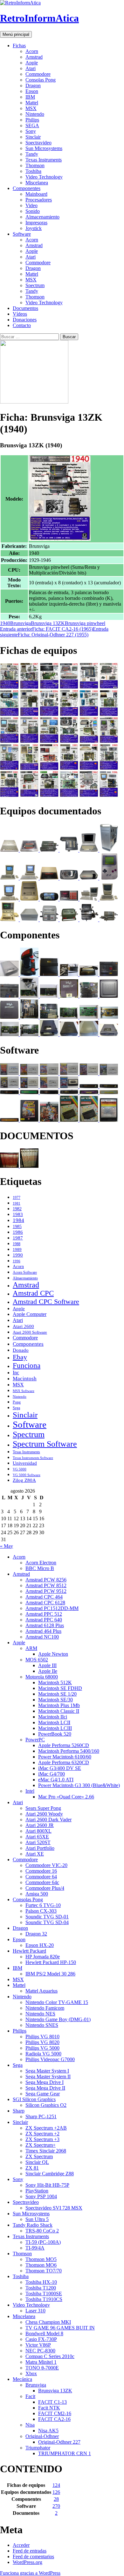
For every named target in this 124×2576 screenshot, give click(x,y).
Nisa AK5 (48, 2431)
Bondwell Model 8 (44, 2333)
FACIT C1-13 (52, 2402)
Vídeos (20, 314)
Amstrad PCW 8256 (46, 1580)
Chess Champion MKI (48, 2322)
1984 (18, 1220)
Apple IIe (48, 1671)
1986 (18, 1232)
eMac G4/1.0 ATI (56, 1780)
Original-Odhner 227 (59, 2442)
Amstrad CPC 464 (44, 1597)
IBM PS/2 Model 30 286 (50, 1974)
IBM (30, 97)
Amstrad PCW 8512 (46, 1585)
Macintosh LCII (54, 1722)
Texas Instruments (44, 160)
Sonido (33, 211)
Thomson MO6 (41, 2265)
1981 (17, 1203)
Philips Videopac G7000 (50, 2059)
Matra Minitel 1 (41, 2362)
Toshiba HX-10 (41, 2282)
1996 (17, 1261)
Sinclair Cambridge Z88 (50, 2174)
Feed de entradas (30, 2551)
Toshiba (33, 171)
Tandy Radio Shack (33, 2225)
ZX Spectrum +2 (42, 2134)
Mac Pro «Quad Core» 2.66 (66, 1797)
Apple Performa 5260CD (64, 1745)
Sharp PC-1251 (41, 2116)
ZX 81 (32, 2168)
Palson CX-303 (41, 1911)
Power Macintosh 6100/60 (65, 1757)
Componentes (27, 188)
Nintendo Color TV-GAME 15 (57, 2002)
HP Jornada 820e (43, 1957)
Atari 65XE (37, 1837)
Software (22, 234)
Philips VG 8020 (42, 2042)
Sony (31, 131)
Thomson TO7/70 (44, 2271)
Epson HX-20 (40, 1945)
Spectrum (35, 285)
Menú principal (16, 34)
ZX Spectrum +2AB (46, 2128)
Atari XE (35, 1854)
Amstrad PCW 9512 (46, 1591)
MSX (31, 108)
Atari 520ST (38, 1842)
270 (56, 2506)
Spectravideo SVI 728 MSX (54, 2208)
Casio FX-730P (41, 2339)
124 (56, 2485)
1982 (17, 1209)
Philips (32, 120)
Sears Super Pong (43, 1808)
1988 (17, 1244)
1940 (5, 623)
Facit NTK (49, 2408)
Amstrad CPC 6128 (45, 1603)
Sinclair (33, 137)
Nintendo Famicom (45, 2008)
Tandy (32, 154)
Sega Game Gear (43, 2094)
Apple (32, 63)
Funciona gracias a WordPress (30, 2573)
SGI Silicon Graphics (34, 2099)
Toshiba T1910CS (44, 2299)
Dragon (33, 85)
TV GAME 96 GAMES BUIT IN (60, 2328)
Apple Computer (30, 1314)
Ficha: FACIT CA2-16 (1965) (46, 629)
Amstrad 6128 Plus (45, 1625)
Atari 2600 (23, 1326)
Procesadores (39, 200)
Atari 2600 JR (40, 1825)
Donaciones (25, 320)
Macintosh (25, 1379)
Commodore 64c (42, 1882)
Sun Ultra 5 (37, 2219)
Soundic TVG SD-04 (47, 1922)
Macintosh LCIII (55, 1728)
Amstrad (34, 57)
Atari (31, 68)
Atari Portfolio (40, 1848)
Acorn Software (25, 1272)
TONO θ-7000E (42, 2368)
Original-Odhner (42, 2436)
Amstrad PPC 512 (44, 1614)
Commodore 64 (41, 1877)
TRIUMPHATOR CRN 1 (65, 2453)
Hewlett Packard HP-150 (51, 1962)
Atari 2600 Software (30, 1332)
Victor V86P (38, 2345)
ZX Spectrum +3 (42, 2139)
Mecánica (22, 2379)
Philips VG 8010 (42, 2037)
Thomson (35, 165)
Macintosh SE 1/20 (57, 1694)
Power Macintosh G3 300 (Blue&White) (79, 1785)
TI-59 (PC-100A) (43, 2242)
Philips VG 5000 (42, 2048)
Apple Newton (53, 1654)
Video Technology (44, 177)
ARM (31, 1648)
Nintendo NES (40, 2014)
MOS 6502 (37, 1660)
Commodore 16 (41, 1871)
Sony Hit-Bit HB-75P (47, 2185)
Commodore (38, 74)
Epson (32, 91)
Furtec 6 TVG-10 (43, 1905)
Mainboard (36, 194)
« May (7, 1546)
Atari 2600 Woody (44, 1814)
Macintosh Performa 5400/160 (69, 1751)
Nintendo (35, 114)
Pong (17, 1402)
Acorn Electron (41, 1563)
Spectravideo (38, 143)
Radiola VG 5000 (43, 2054)
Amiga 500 (37, 1894)
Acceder (21, 2545)
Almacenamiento (42, 217)
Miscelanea (37, 183)
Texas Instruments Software (33, 1458)
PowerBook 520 (55, 1734)
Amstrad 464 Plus (43, 1631)
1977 (17, 1198)
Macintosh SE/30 (55, 1700)
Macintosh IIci (53, 1717)
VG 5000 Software (27, 1475)
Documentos (25, 308)
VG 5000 (20, 1469)
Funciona (27, 1365)
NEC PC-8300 (40, 2351)
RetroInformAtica (39, 18)
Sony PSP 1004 (41, 2196)
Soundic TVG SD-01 (47, 1917)
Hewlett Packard (29, 1951)
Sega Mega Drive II (45, 2088)
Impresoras (36, 223)
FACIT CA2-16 (54, 2419)
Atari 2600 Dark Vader (48, 1820)
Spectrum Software (45, 1444)
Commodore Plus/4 (45, 1888)
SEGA (32, 125)
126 (56, 2492)
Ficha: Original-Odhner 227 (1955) (54, 632)
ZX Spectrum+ (41, 2145)
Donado (21, 1350)
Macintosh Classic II (59, 1711)
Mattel (32, 103)
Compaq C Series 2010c (50, 2356)
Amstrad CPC (33, 1293)
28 (56, 2499)
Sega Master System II (48, 2077)
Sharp (19, 2111)
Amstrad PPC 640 (44, 1620)
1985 (17, 1226)
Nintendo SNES (42, 2025)
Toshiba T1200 (41, 2288)
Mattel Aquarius (41, 1991)
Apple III (47, 1665)
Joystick (34, 228)
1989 (17, 1250)
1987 (18, 1238)
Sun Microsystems (44, 148)
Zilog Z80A (24, 1480)
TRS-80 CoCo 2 (42, 2231)
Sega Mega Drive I (45, 2082)
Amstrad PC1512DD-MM (52, 1608)
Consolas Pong (41, 80)
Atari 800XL (38, 1831)
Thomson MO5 (41, 2259)
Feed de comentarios (33, 2556)
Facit (30, 2396)
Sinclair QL (37, 2162)
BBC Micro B (40, 1568)
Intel (30, 1791)
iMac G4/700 (52, 1774)
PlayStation (37, 2191)
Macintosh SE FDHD (60, 1688)
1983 (18, 1214)
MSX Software (24, 1391)
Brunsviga (21, 623)
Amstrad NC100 (42, 1637)
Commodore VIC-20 (46, 1865)
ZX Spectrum (39, 2156)
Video (31, 205)
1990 (18, 1255)
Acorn (32, 51)
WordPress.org (28, 2562)
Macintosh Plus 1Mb (59, 1705)
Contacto (22, 325)
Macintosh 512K (55, 1682)
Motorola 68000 (42, 1677)
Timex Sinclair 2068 (46, 2151)
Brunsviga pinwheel (85, 623)
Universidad (25, 1463)
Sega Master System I (47, 2071)
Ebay (20, 1357)
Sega (16, 1408)
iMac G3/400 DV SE (60, 1768)
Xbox (31, 2373)
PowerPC (35, 1740)
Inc (16, 1373)
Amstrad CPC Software (46, 1301)
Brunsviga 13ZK (48, 623)
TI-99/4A (35, 2248)
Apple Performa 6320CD (64, 1762)
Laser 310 (35, 2311)
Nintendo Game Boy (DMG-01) (58, 2019)
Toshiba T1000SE (44, 2293)
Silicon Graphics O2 (46, 2105)
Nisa (30, 2425)
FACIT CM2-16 (55, 2413)
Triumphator (38, 2448)
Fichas (19, 46)
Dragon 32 (36, 1934)
